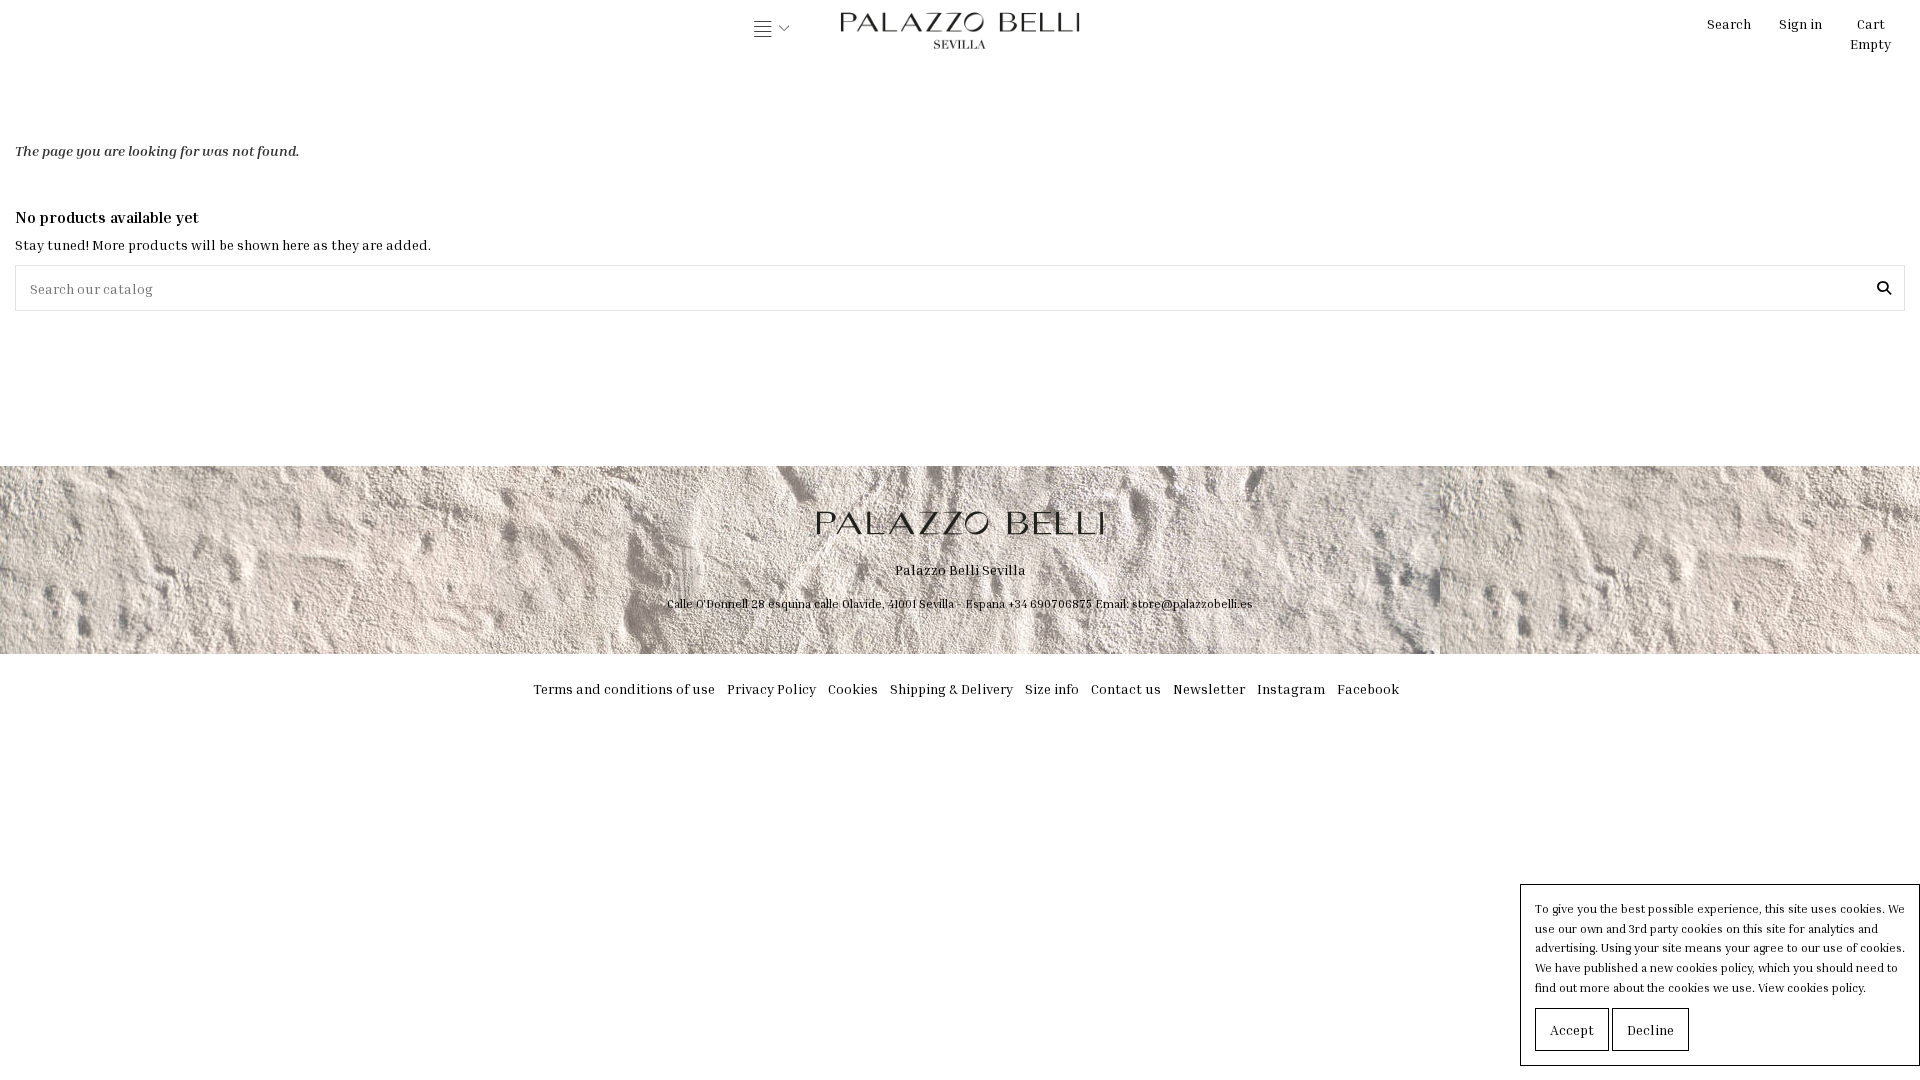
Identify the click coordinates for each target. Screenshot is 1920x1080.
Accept (1572, 1029)
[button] (772, 30)
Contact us (1126, 688)
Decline (1650, 1029)
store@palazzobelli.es (1192, 603)
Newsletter (1209, 688)
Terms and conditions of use (624, 688)
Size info (1052, 688)
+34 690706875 (1050, 603)
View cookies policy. (1812, 987)
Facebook (1368, 688)
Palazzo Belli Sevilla (960, 569)
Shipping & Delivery (951, 688)
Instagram (1291, 688)
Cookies (853, 688)
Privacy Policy (771, 688)
